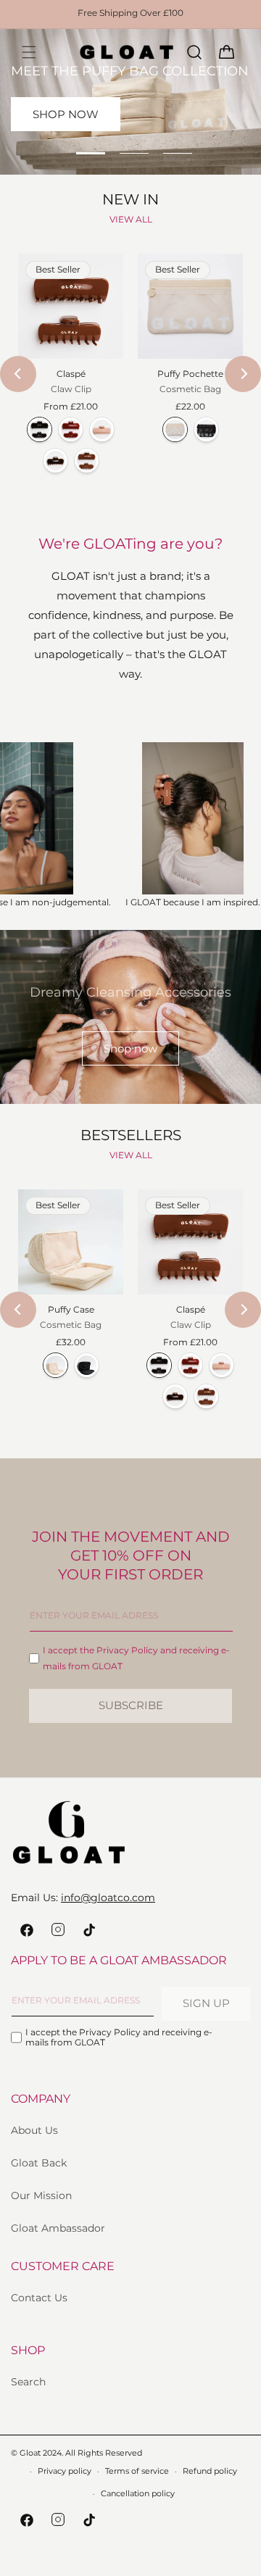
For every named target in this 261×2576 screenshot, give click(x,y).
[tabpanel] (130, 102)
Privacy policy (65, 2471)
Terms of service (137, 2471)
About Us (34, 2130)
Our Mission (41, 2195)
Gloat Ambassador (58, 2228)
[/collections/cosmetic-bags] (130, 102)
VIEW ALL (131, 219)
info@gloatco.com (108, 1898)
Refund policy (210, 2471)
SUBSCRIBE (131, 1705)
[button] (29, 52)
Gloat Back (39, 2163)
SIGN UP (206, 2003)
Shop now (130, 1048)
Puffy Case (71, 1309)
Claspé (71, 374)
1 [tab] (91, 153)
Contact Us (39, 2298)
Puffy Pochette (190, 374)
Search (28, 2382)
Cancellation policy (138, 2493)
